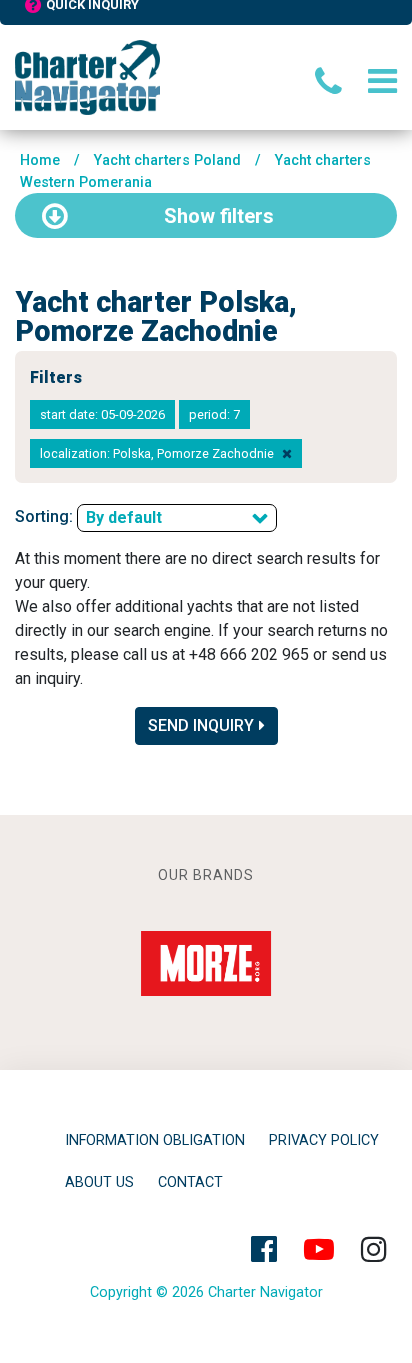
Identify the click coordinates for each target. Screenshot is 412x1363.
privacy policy (324, 1140)
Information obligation (155, 1140)
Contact (190, 1182)
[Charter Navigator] (87, 76)
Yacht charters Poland (167, 160)
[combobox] (177, 518)
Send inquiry (201, 725)
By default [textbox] (124, 517)
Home (40, 160)
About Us (99, 1182)
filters (219, 216)
